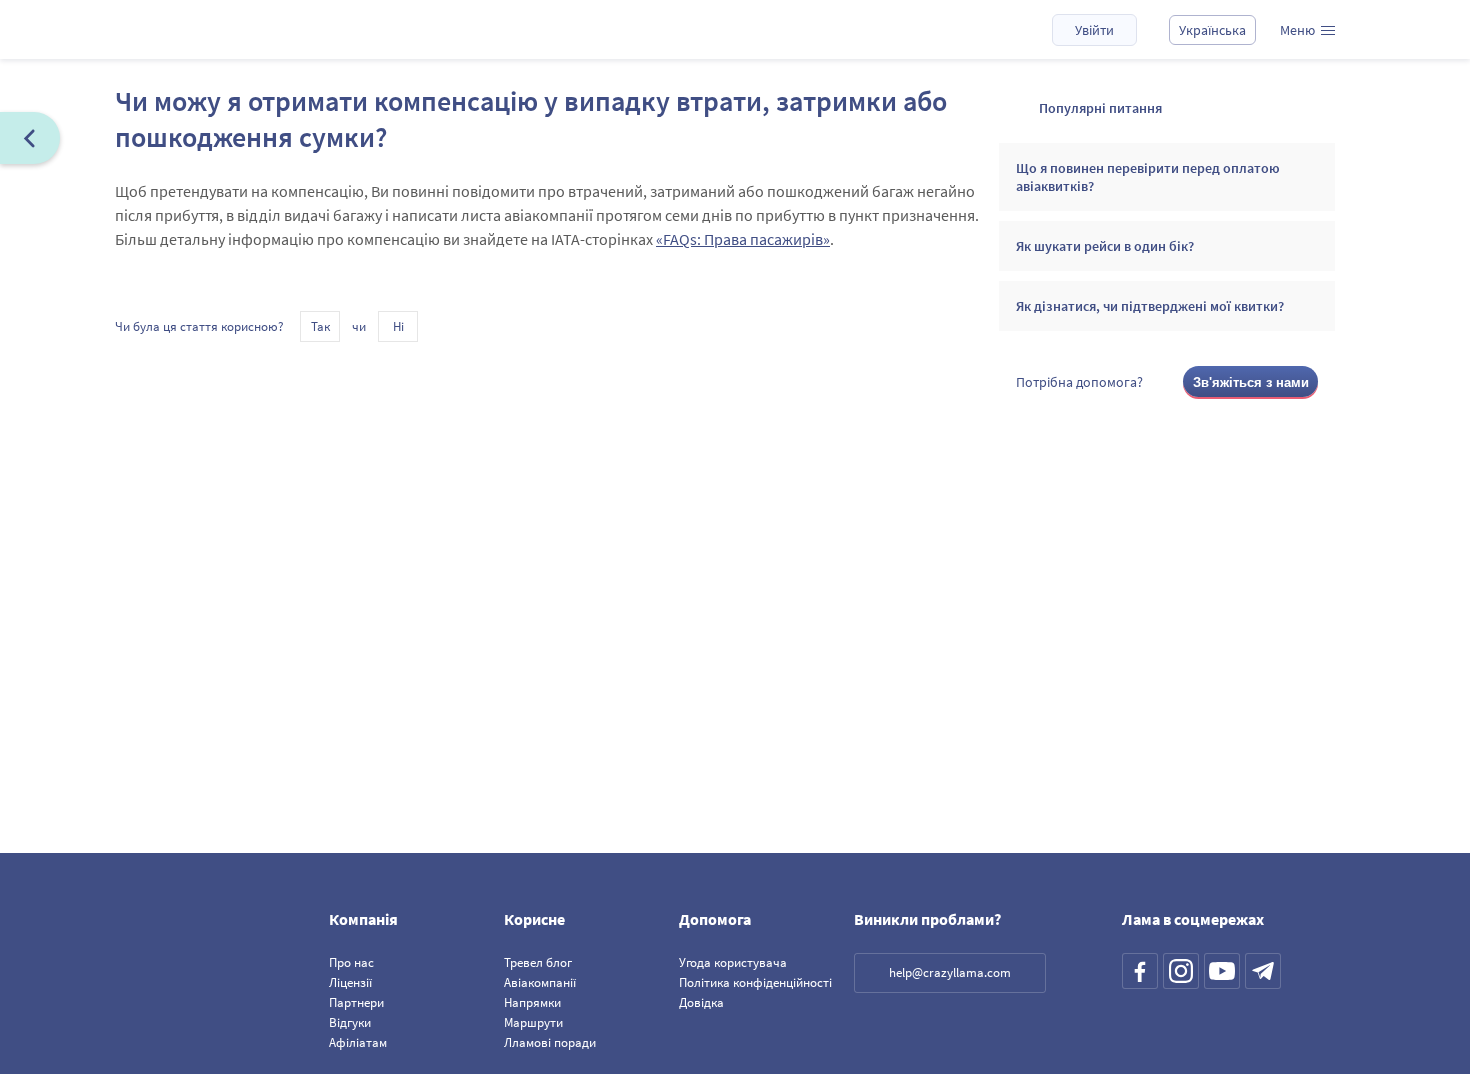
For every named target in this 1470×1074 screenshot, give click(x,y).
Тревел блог (538, 962)
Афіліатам (358, 1042)
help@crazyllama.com (950, 972)
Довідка (701, 1002)
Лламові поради (550, 1042)
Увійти (1094, 30)
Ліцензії (350, 982)
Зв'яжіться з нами (1251, 382)
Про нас (351, 962)
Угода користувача (733, 962)
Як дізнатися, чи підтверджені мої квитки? (1150, 306)
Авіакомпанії (540, 982)
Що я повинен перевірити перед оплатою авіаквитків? (1148, 177)
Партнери (356, 1002)
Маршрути (533, 1022)
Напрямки (532, 1002)
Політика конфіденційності (755, 982)
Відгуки (350, 1022)
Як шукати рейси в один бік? (1105, 246)
